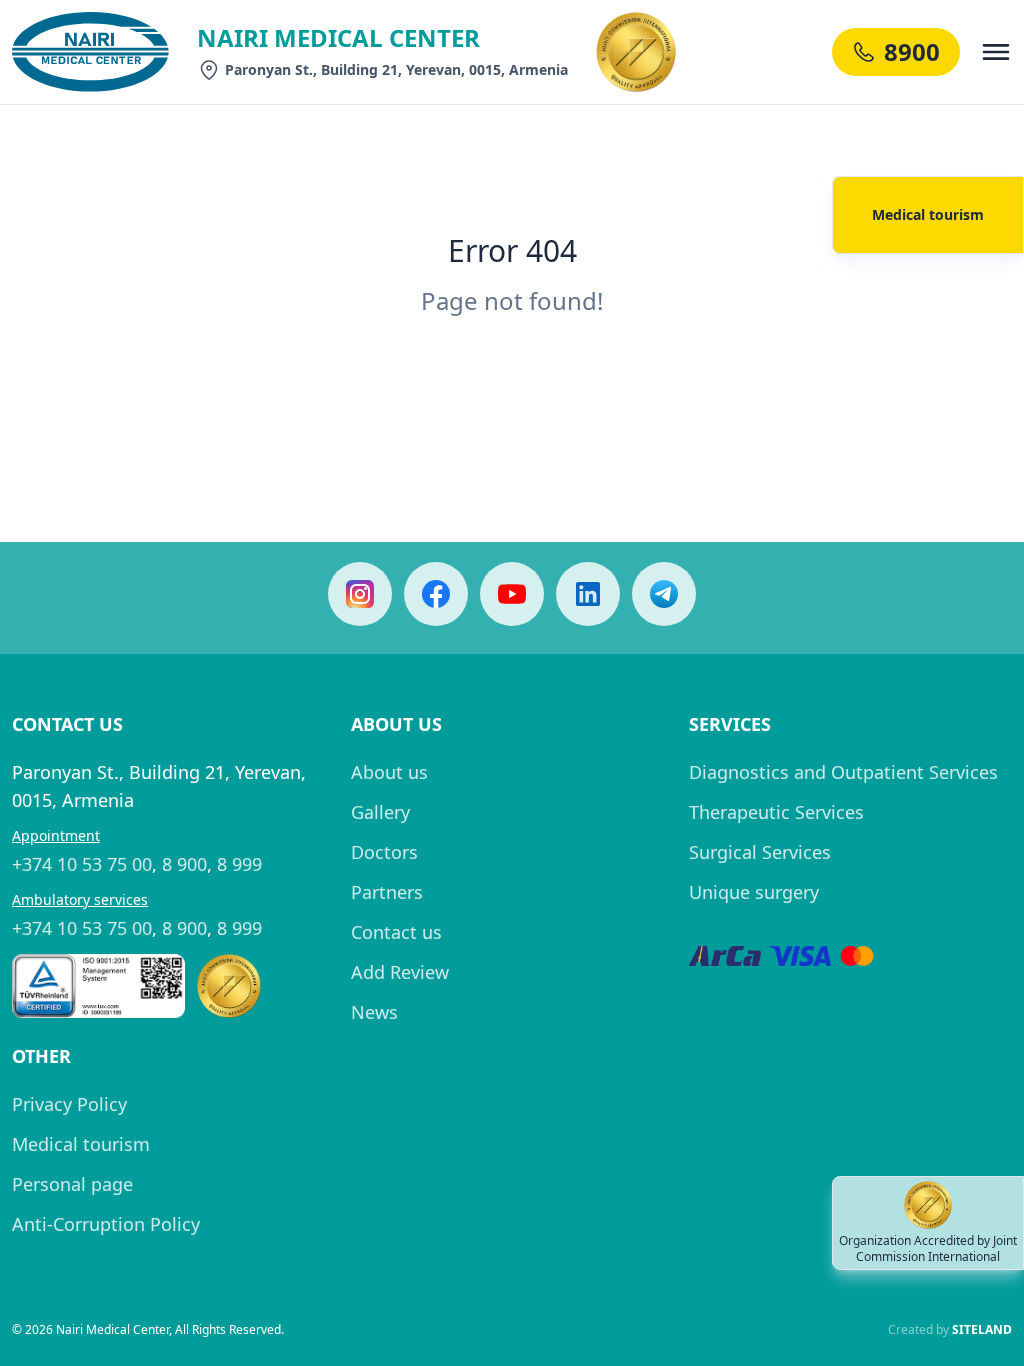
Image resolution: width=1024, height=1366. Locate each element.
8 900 (184, 864)
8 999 (239, 864)
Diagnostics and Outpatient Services (843, 772)
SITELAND (982, 1329)
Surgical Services (760, 852)
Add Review (400, 972)
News (374, 1012)
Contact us (396, 932)
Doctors (384, 852)
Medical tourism (81, 1144)
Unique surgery (754, 892)
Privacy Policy (69, 1104)
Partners (387, 892)
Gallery (380, 812)
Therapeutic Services (776, 812)
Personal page (72, 1184)
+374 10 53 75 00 (82, 864)
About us (389, 772)
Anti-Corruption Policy (106, 1224)
